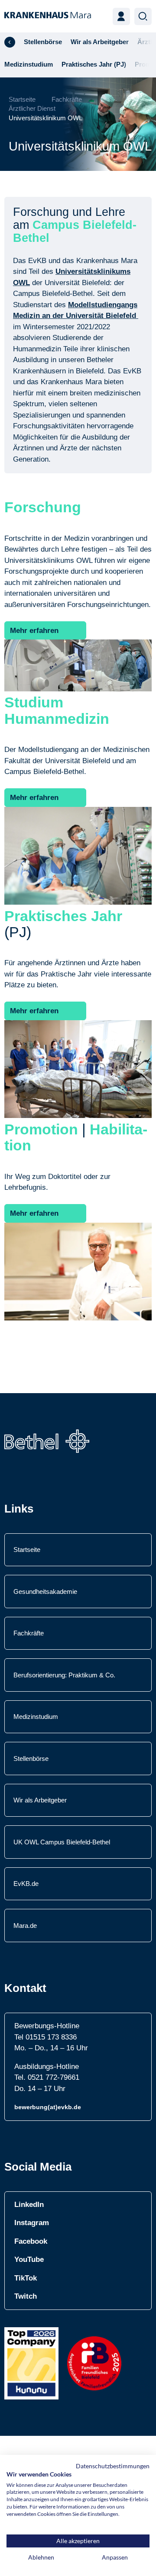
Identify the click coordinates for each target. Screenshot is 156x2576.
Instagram (32, 2223)
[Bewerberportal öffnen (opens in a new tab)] (121, 16)
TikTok (26, 2278)
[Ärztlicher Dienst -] (10, 42)
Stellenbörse (31, 1759)
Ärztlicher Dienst (32, 108)
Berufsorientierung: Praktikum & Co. (64, 1675)
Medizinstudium (36, 1717)
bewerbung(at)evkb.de (48, 2107)
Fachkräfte (67, 99)
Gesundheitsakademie (45, 1592)
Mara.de (25, 1926)
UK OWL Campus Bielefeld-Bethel (62, 1842)
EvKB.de (26, 1884)
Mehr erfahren (34, 631)
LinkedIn (29, 2205)
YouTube (29, 2260)
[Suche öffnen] (143, 16)
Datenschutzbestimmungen (113, 2466)
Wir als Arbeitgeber (40, 1800)
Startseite (22, 99)
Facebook (31, 2241)
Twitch (26, 2296)
